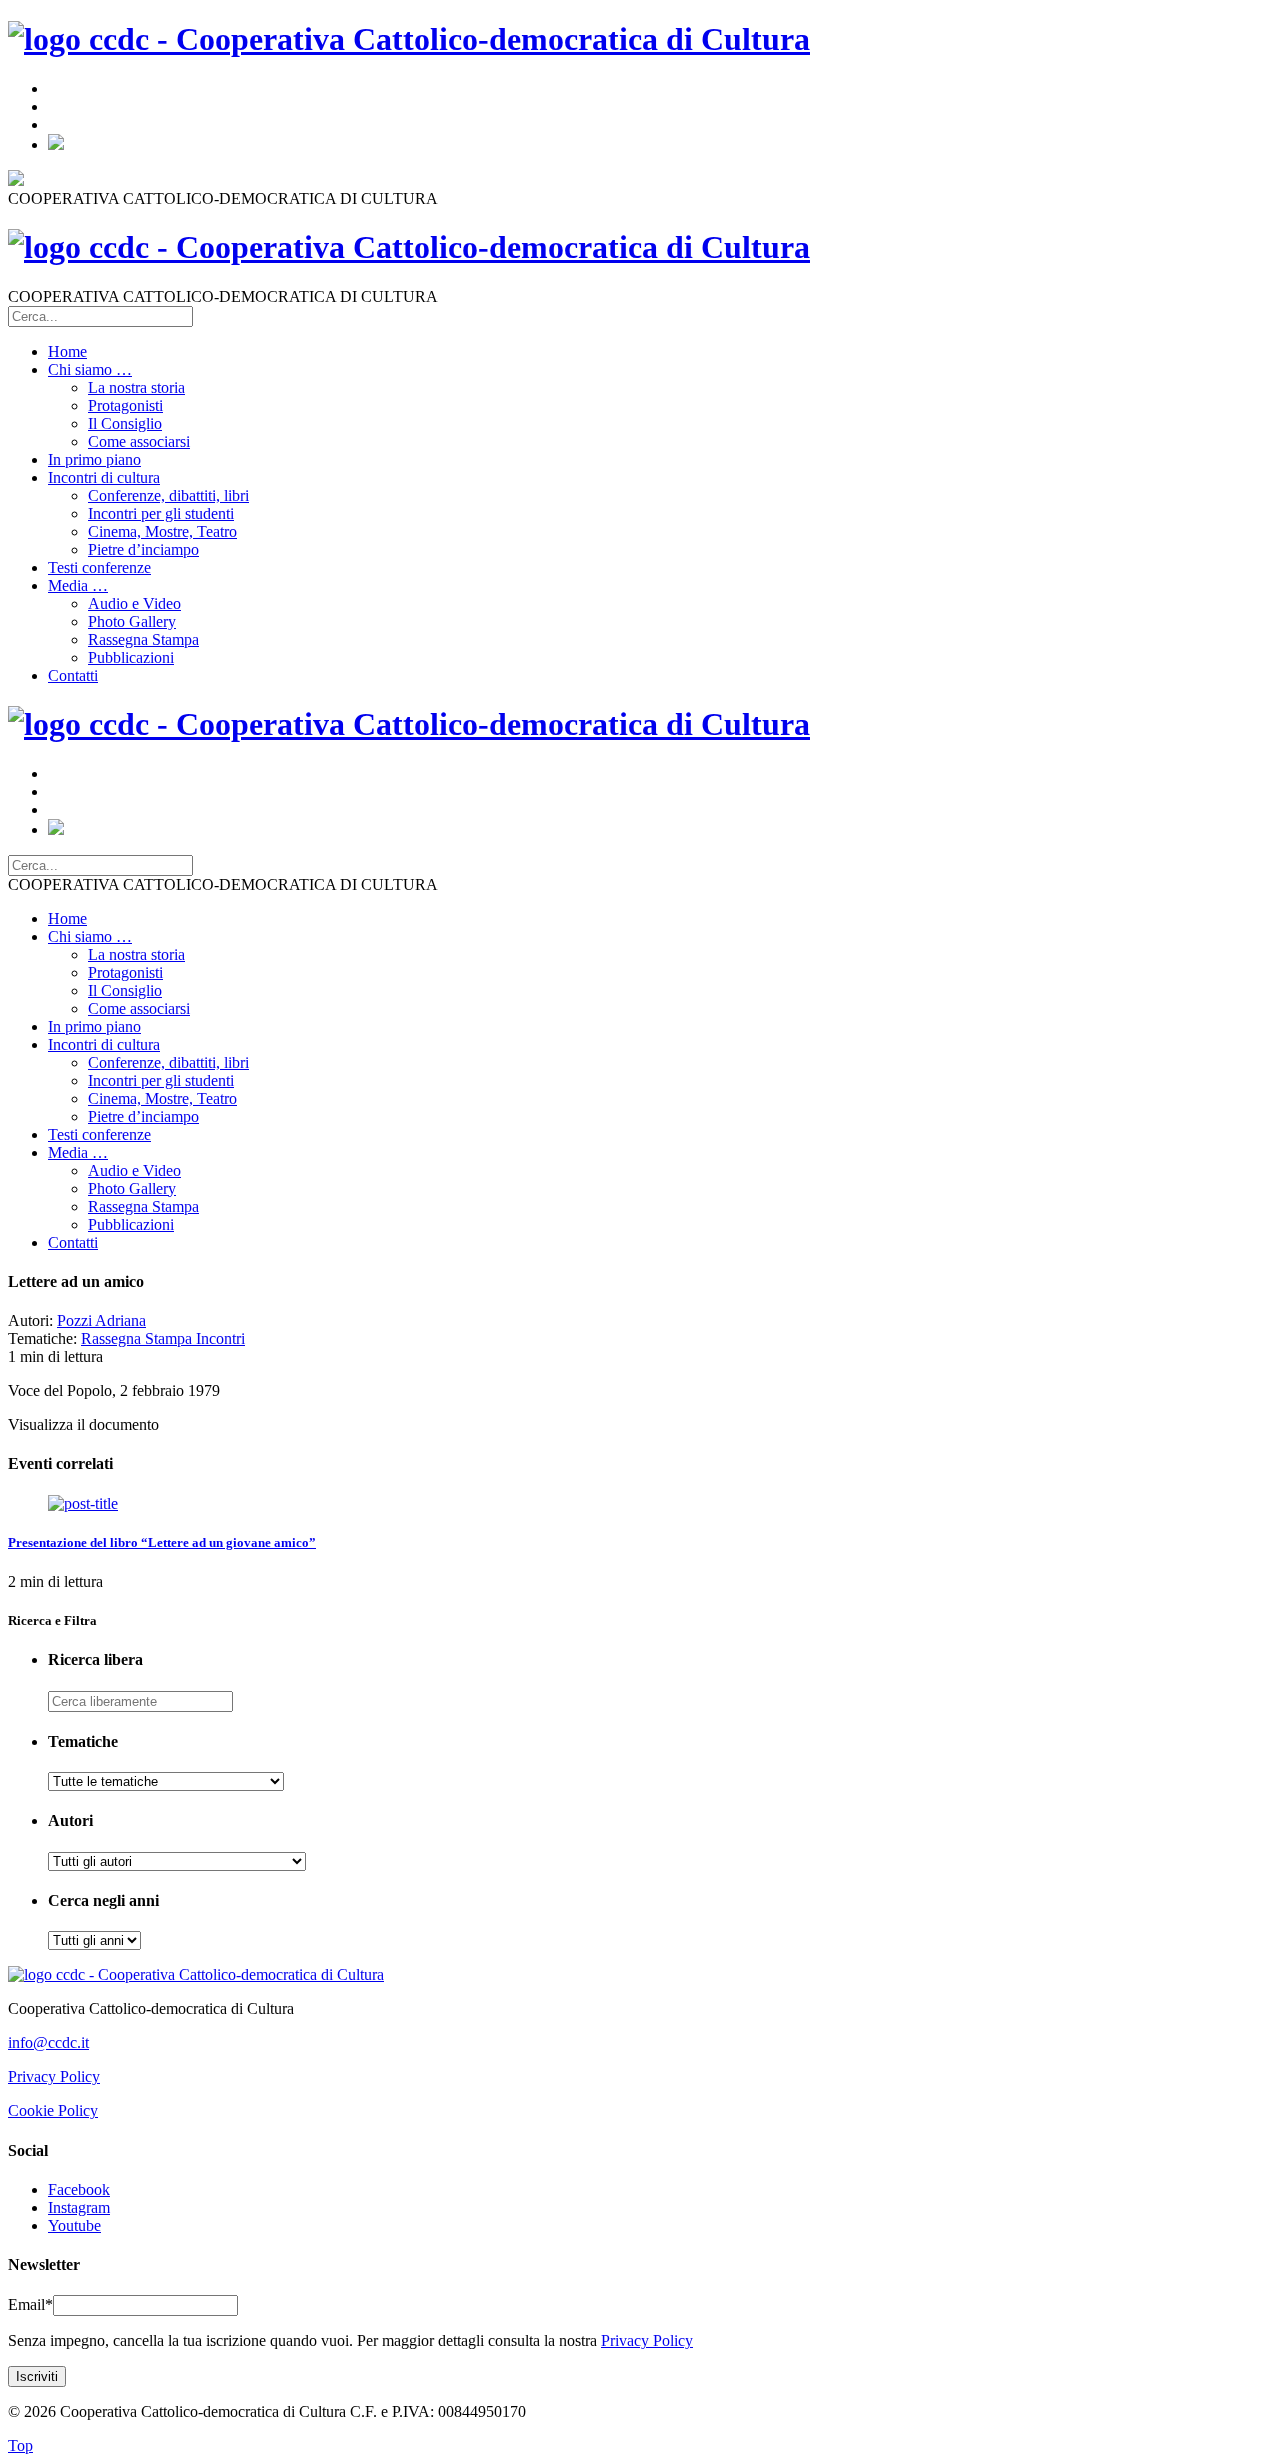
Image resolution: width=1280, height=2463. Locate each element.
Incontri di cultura (104, 477)
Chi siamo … (90, 369)
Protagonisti (125, 405)
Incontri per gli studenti (161, 513)
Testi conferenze (99, 567)
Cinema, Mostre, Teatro (162, 531)
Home (67, 351)
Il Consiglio (125, 423)
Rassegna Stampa (143, 639)
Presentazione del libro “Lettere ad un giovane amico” (162, 1542)
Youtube (74, 2225)
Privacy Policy (54, 2076)
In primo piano (94, 459)
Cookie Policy (53, 2110)
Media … (78, 585)
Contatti (73, 675)
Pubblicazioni (131, 657)
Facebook (79, 2189)
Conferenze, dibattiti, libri (168, 495)
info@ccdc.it (48, 2042)
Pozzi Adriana (101, 1320)
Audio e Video (134, 603)
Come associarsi (139, 441)
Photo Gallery (132, 621)
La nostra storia (136, 387)
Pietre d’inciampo (143, 549)
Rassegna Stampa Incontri (163, 1338)
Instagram (79, 2207)
